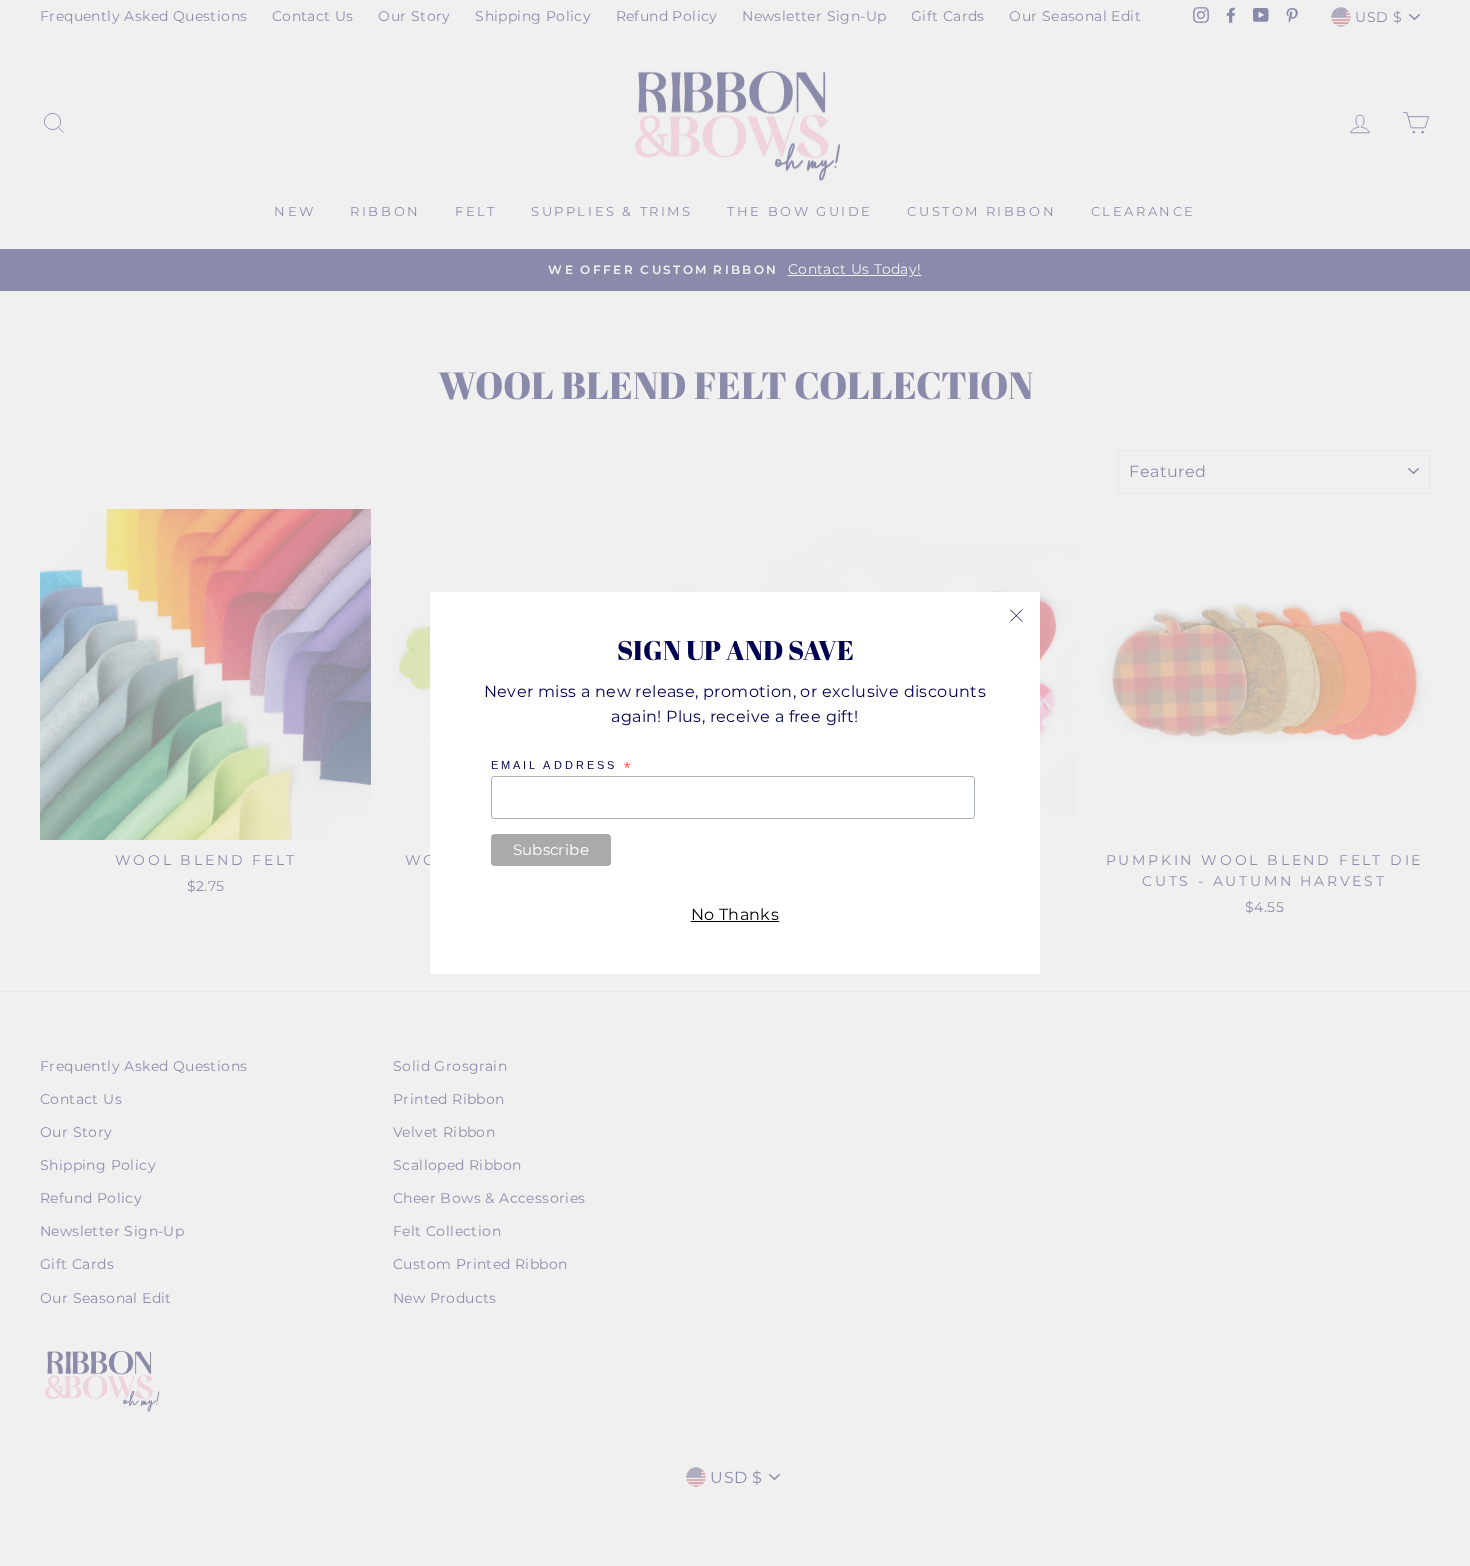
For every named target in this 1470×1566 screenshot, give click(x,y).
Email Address (562, 766)
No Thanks (735, 914)
